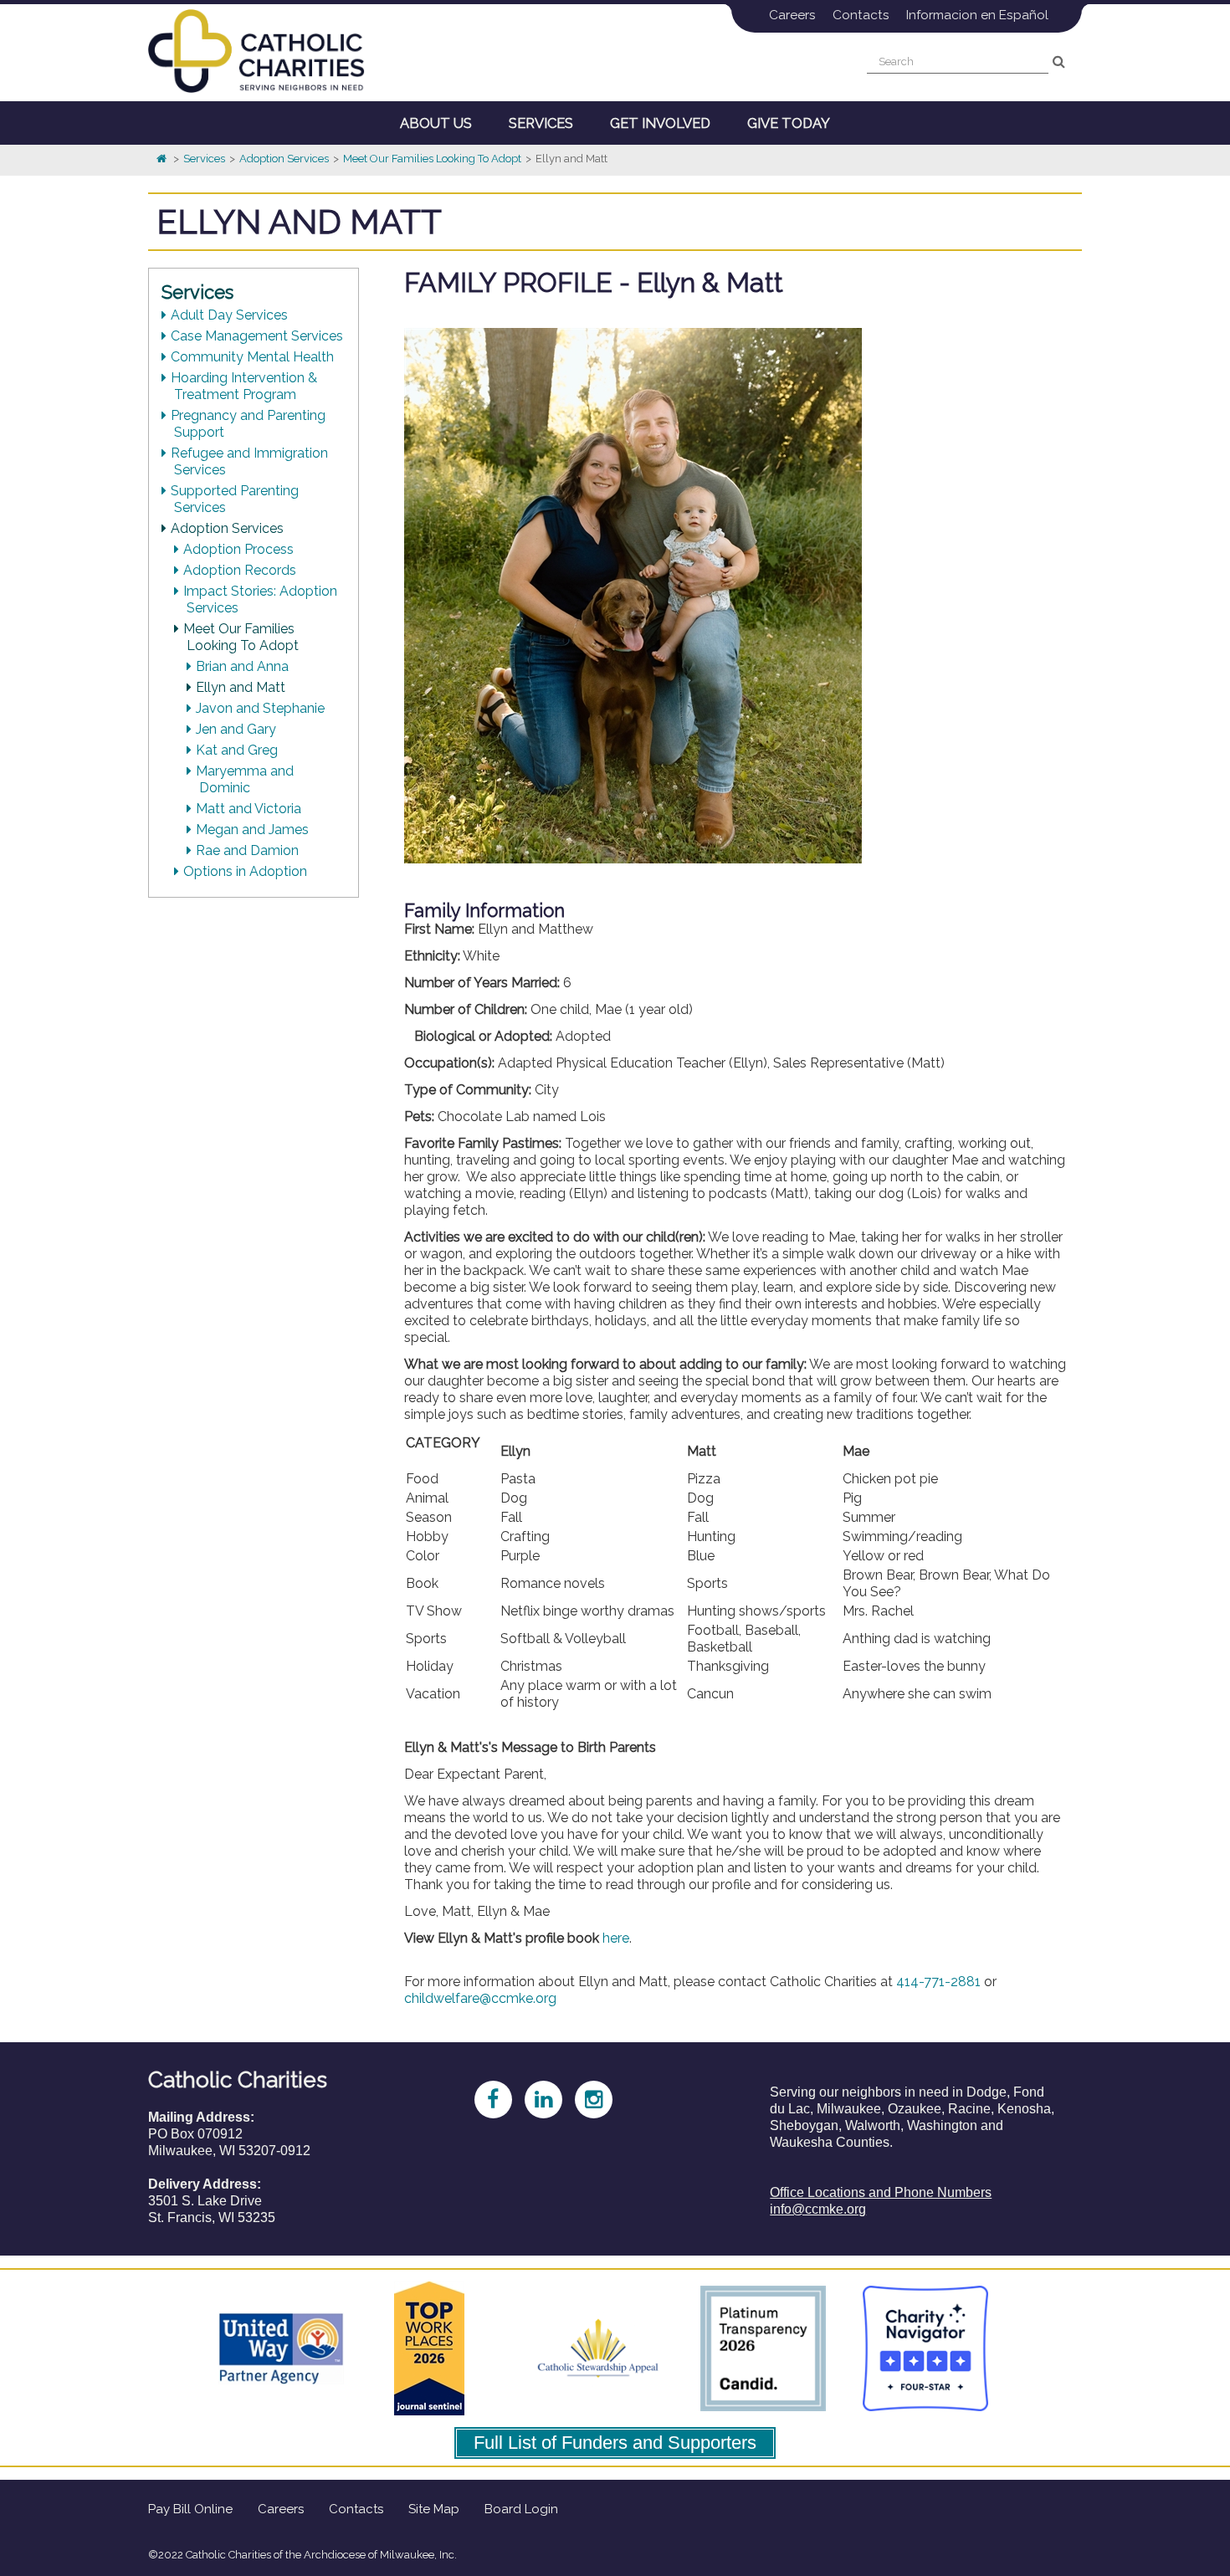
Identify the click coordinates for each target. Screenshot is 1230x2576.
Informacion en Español (977, 15)
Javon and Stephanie (262, 708)
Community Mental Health (254, 357)
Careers (792, 15)
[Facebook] (484, 2097)
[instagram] (585, 2097)
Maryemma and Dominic (246, 779)
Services (204, 159)
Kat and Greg (238, 750)
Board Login (521, 2509)
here (616, 1938)
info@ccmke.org (818, 2209)
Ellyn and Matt (242, 687)
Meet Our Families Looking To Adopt (432, 159)
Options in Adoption (247, 871)
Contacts (861, 15)
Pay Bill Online (190, 2509)
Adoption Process (240, 549)
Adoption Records (241, 570)
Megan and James (254, 830)
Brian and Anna (244, 666)
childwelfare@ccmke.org (480, 1998)
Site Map (434, 2509)
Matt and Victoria (250, 809)
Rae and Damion (249, 850)
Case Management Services (259, 336)
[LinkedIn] (535, 2097)
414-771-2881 (938, 1982)
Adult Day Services (231, 315)
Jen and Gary (238, 729)
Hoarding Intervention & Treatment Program (246, 386)
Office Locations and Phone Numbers (881, 2192)
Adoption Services (284, 159)
